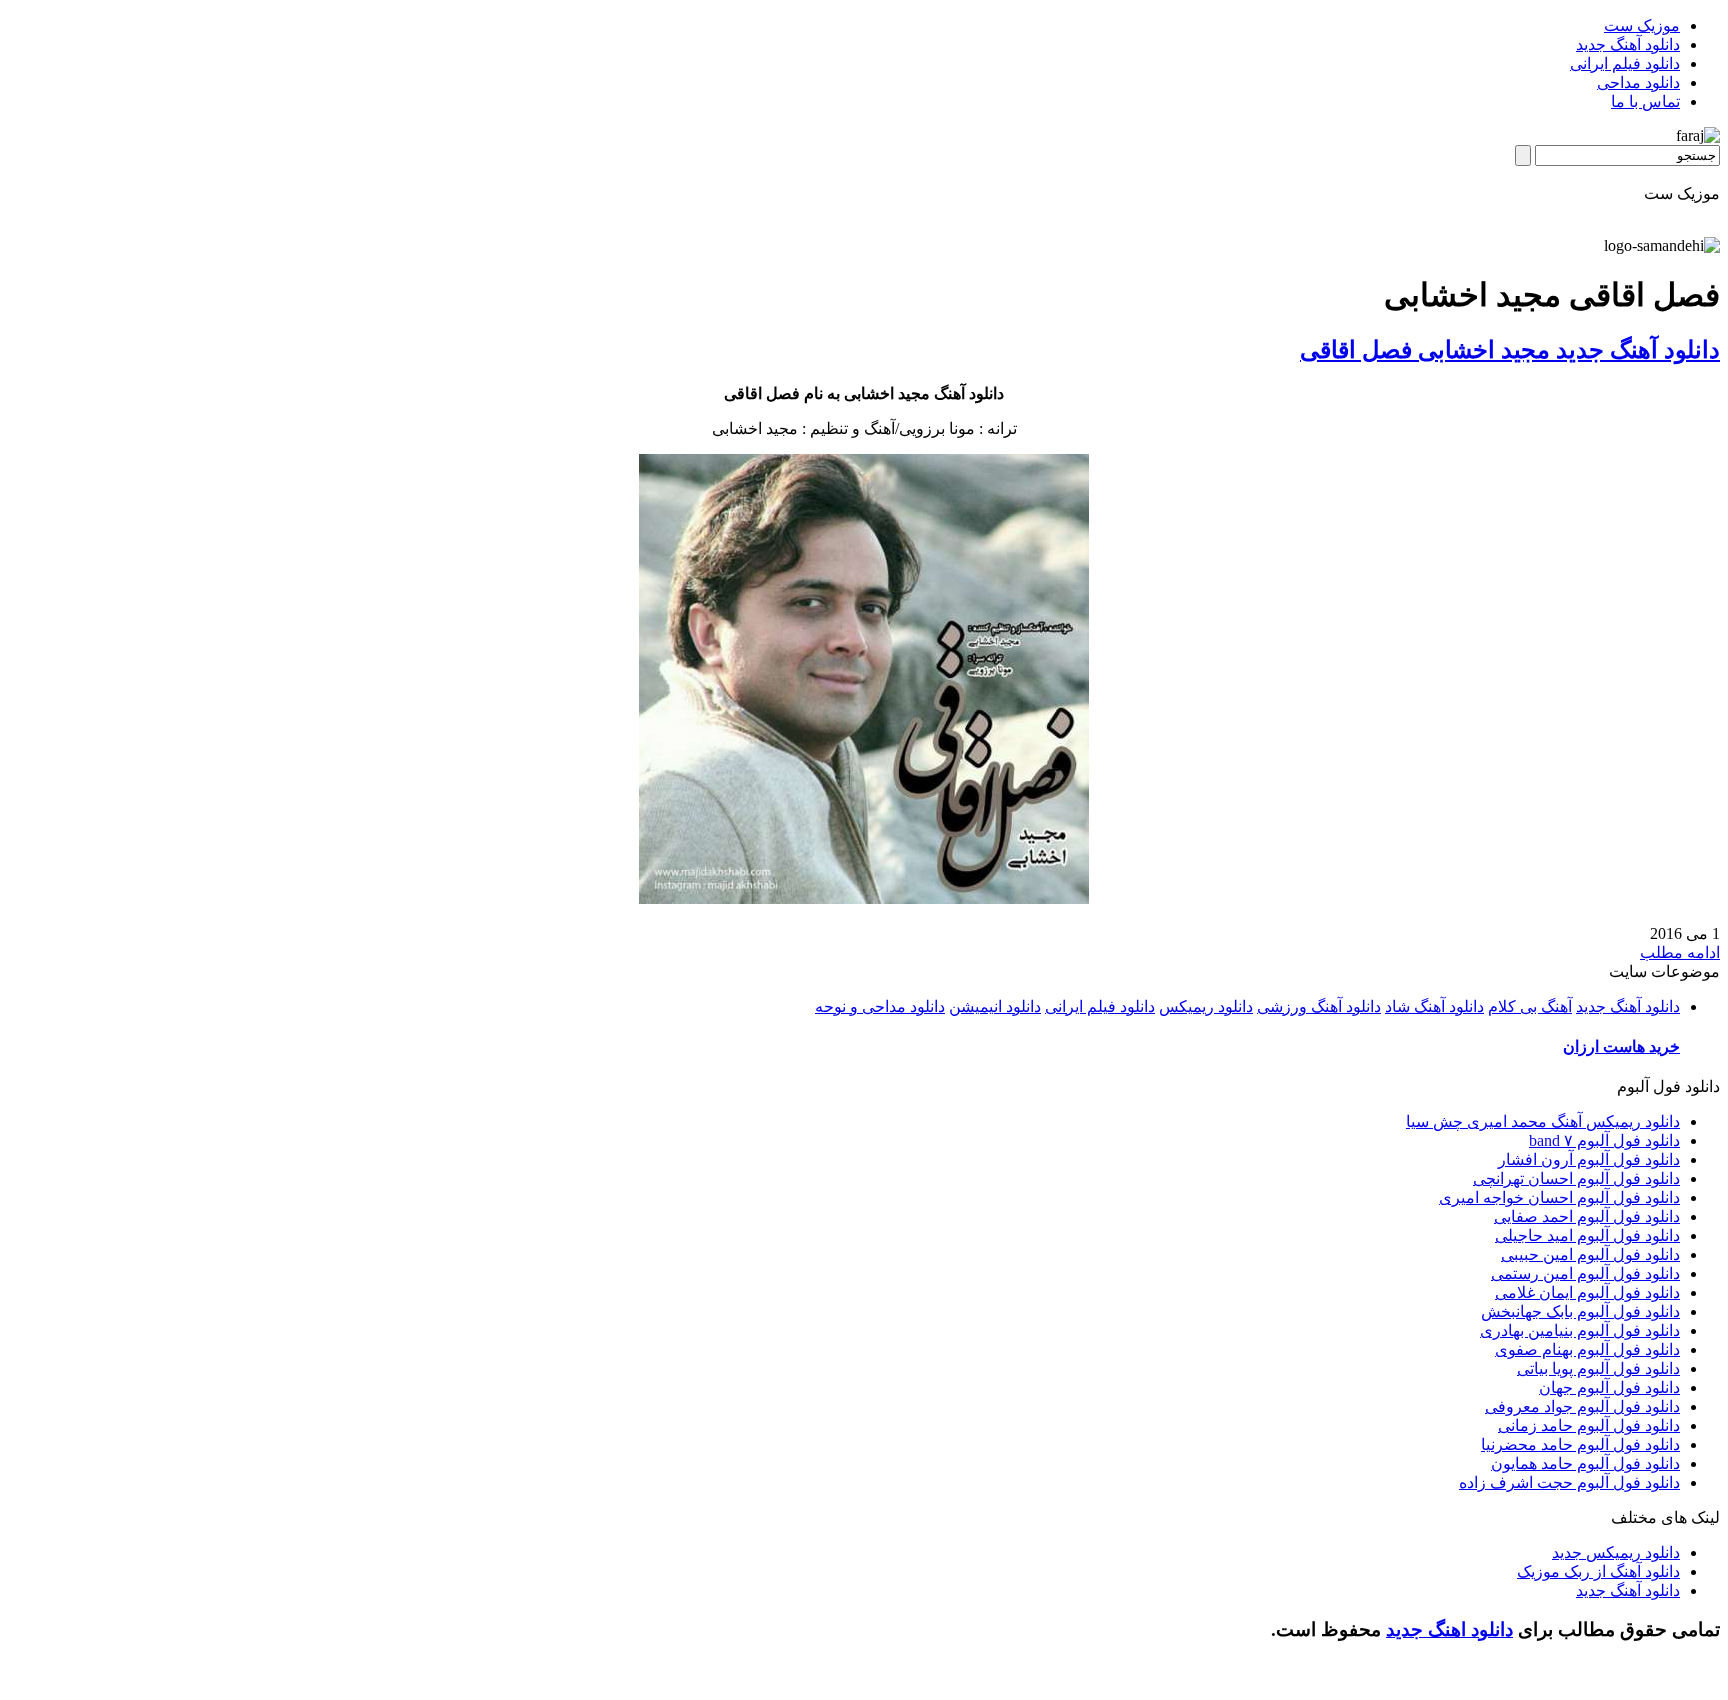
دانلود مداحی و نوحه (880, 1006)
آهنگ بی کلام (1530, 1006)
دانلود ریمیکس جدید (1616, 1552)
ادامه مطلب (1680, 952)
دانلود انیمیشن (995, 1006)
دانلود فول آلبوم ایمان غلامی (1587, 1292)
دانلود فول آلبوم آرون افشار (1589, 1159)
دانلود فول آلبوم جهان (1609, 1387)
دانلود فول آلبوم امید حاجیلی (1587, 1235)
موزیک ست (1642, 25)
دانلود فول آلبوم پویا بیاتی (1598, 1368)
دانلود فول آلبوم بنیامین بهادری (1580, 1330)
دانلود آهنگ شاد (1434, 1006)
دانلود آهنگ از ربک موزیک (1598, 1571)
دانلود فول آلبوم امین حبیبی (1590, 1254)
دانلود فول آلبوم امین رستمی (1585, 1273)
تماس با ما (1645, 101)
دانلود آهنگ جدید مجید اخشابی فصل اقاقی (1510, 350)
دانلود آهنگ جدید (1628, 44)
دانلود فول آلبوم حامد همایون (1585, 1463)
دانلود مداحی (1638, 82)
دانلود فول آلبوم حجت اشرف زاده (1569, 1482)
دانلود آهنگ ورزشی (1319, 1006)
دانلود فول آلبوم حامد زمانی (1589, 1425)
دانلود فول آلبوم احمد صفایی (1587, 1216)
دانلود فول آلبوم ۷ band (1604, 1140)
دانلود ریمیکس (1206, 1006)
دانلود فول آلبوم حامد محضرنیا (1580, 1444)
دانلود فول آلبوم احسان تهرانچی (1576, 1178)
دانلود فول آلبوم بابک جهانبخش (1580, 1311)
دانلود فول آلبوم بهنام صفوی (1587, 1349)
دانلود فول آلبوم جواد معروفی (1582, 1406)
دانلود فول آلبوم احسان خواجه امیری (1559, 1197)
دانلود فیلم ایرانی (1625, 63)
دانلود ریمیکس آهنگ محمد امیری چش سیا (1543, 1121)
